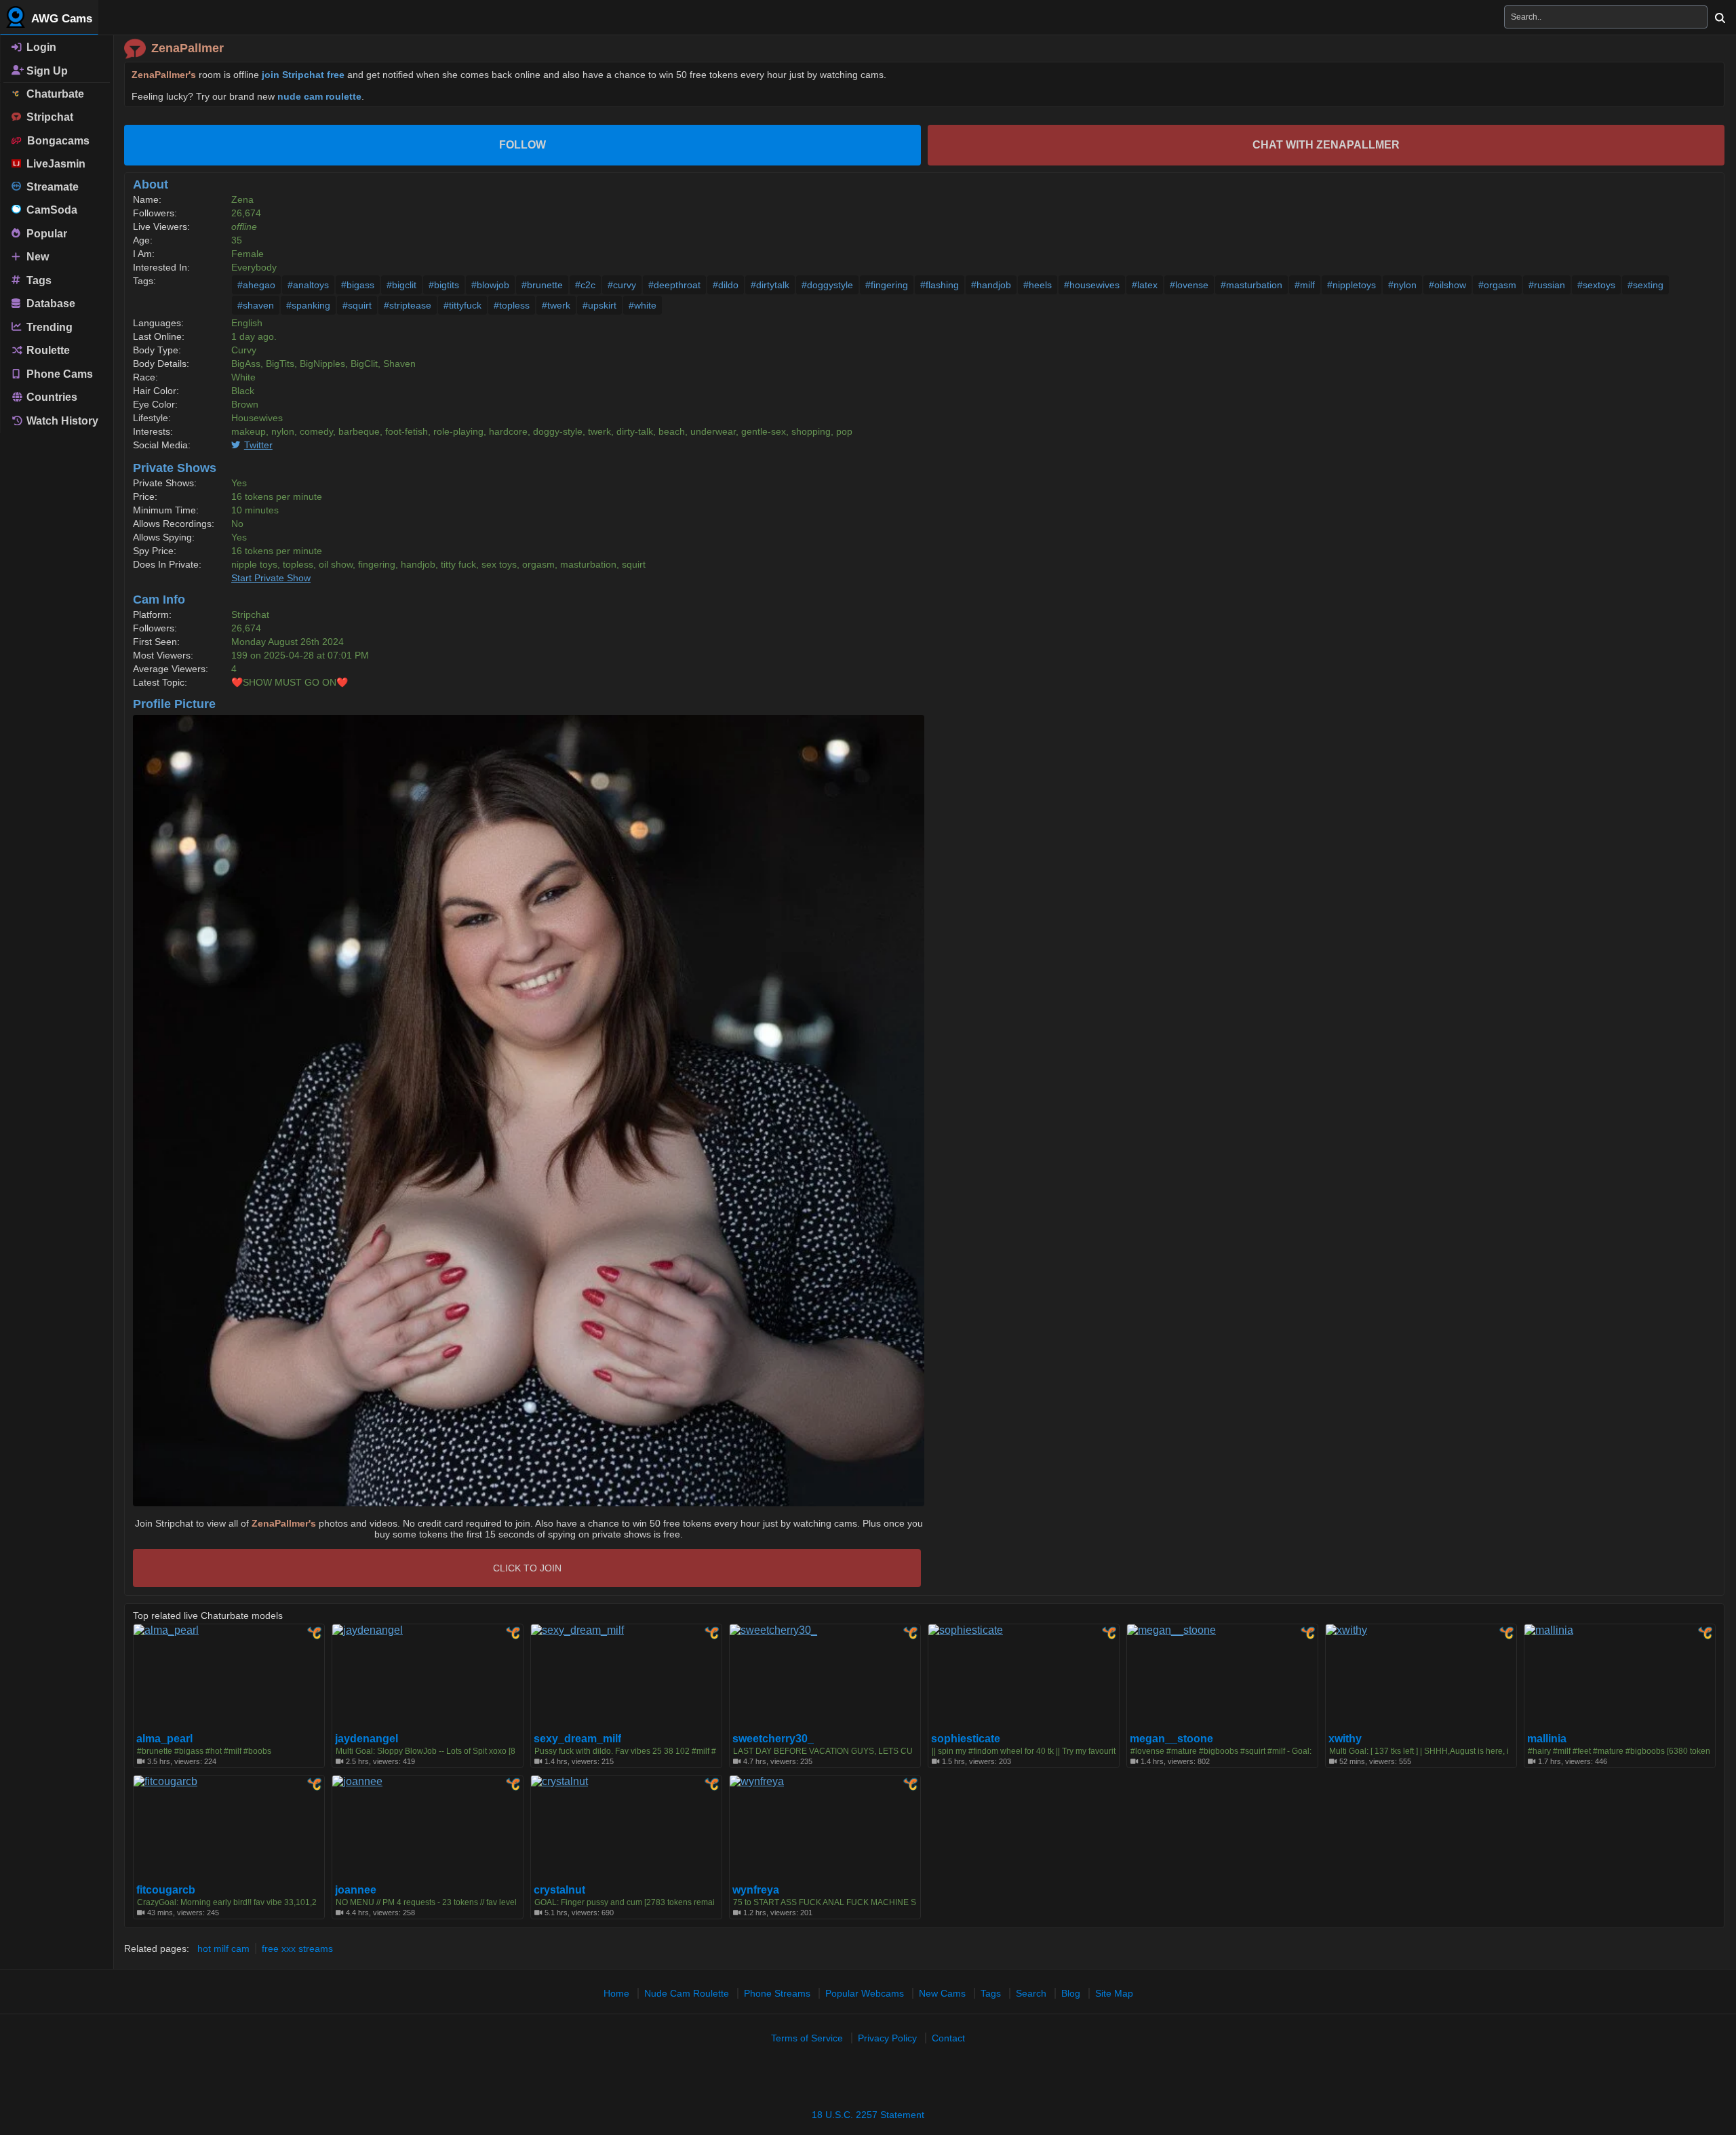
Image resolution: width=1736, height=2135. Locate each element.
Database (50, 303)
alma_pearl (164, 1739)
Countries (51, 397)
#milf (1305, 285)
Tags (38, 280)
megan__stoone (1171, 1739)
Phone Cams (58, 373)
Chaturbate (53, 94)
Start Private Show (271, 578)
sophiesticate (966, 1739)
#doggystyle (827, 285)
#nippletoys (1352, 285)
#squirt (357, 305)
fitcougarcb (166, 1890)
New (36, 257)
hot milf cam (223, 1948)
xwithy (1345, 1739)
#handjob (991, 285)
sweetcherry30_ (773, 1739)
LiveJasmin (53, 164)
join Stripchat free (303, 75)
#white (643, 305)
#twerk (556, 305)
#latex (1145, 285)
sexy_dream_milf (577, 1739)
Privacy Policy (887, 2038)
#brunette (542, 285)
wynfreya (756, 1890)
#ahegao (256, 285)
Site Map (1114, 1993)
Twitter (258, 445)
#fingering (887, 285)
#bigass (358, 285)
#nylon (1402, 285)
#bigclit (401, 285)
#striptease (408, 305)
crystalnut (559, 1890)
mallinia (1547, 1739)
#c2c (585, 285)
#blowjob (490, 285)
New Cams (942, 1993)
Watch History (61, 421)
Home (616, 1993)
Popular (45, 233)
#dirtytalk (770, 285)
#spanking (308, 305)
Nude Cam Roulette (687, 1993)
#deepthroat (674, 285)
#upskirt (599, 305)
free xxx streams (297, 1948)
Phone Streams (777, 1993)
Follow (522, 145)
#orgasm (1497, 285)
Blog (1071, 1993)
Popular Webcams (865, 1993)
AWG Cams (60, 19)
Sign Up (46, 70)
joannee (356, 1890)
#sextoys (1596, 285)
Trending (48, 327)
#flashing (940, 285)
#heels (1038, 285)
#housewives (1092, 285)
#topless (512, 305)
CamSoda (49, 210)
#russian (1547, 285)
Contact (948, 2038)
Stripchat (47, 117)
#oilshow (1447, 285)
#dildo (726, 285)
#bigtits (444, 285)
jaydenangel (367, 1739)
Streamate (50, 187)
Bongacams (56, 141)
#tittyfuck (462, 305)
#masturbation (1251, 285)
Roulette (47, 350)
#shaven (256, 305)
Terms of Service (807, 2038)
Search (1031, 1993)
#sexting (1645, 285)
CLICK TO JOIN (527, 1568)
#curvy (622, 285)
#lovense (1189, 285)
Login (40, 47)
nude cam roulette (319, 96)
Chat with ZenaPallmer (1326, 145)
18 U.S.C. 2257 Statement (868, 2115)
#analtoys (308, 285)
